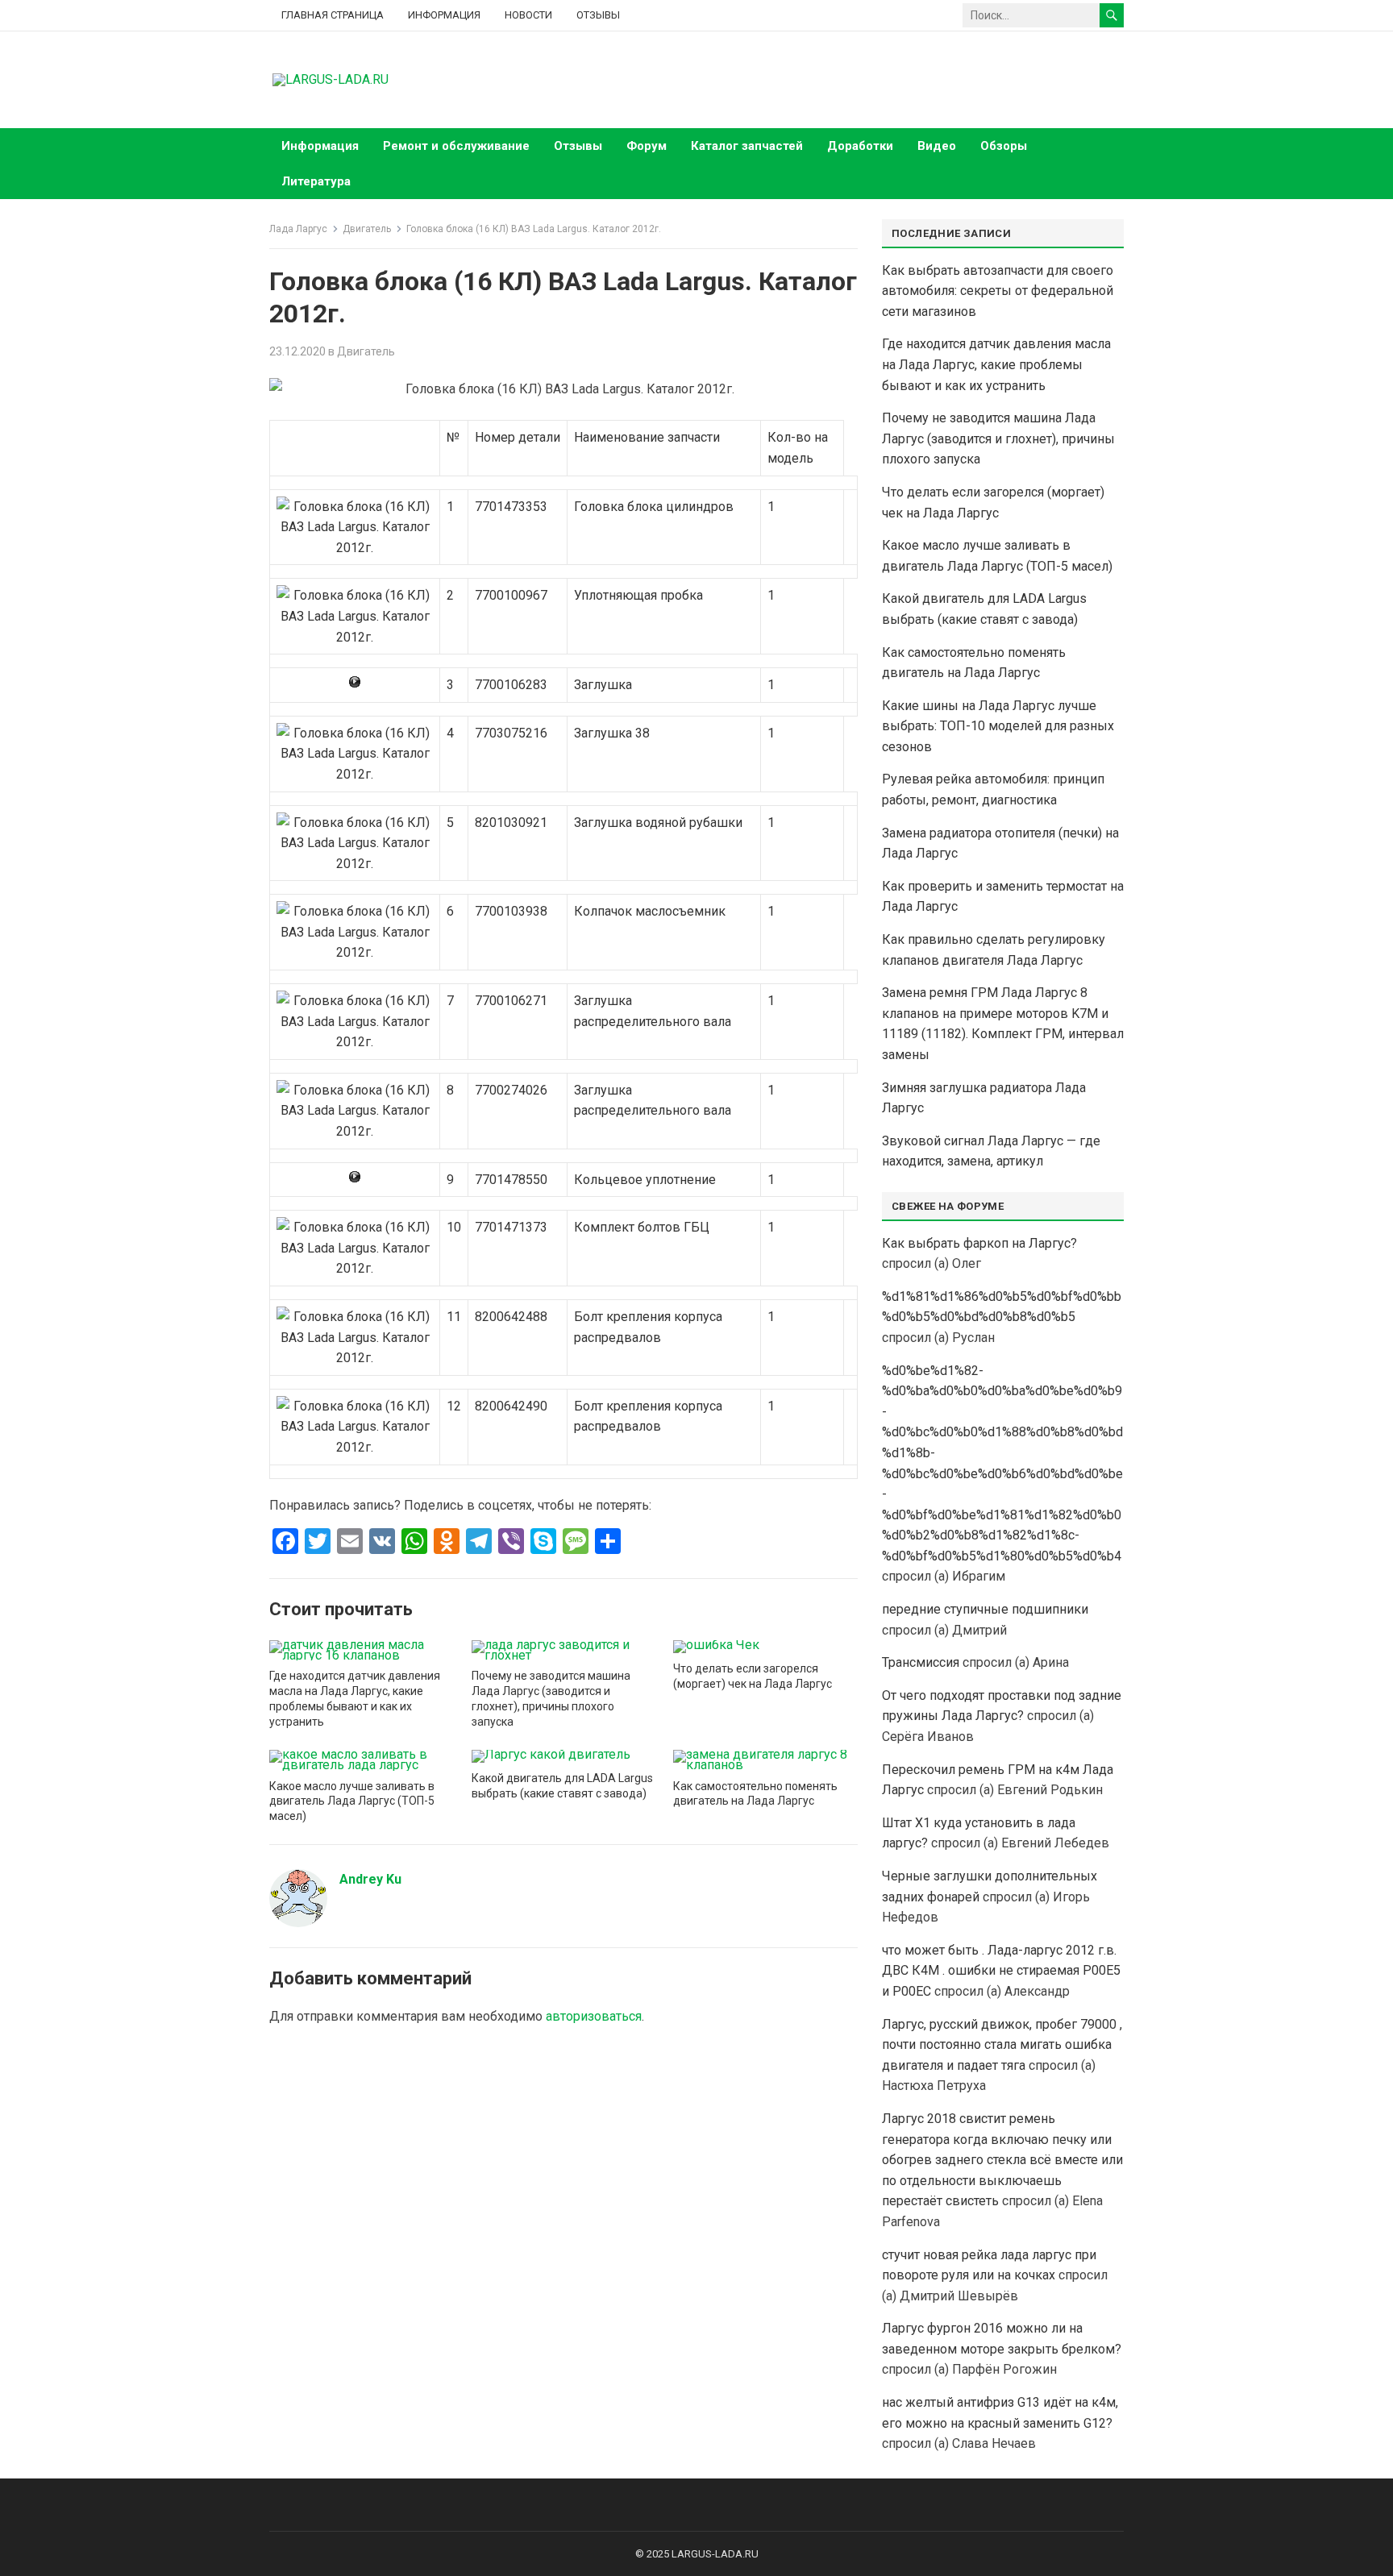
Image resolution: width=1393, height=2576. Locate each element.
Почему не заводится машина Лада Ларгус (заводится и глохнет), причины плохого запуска (998, 438)
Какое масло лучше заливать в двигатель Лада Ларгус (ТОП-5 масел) (352, 1801)
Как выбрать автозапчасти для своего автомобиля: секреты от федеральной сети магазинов (998, 291)
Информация (444, 15)
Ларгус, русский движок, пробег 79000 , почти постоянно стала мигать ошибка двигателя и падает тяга (1002, 2045)
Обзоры (1004, 146)
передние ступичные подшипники (985, 1609)
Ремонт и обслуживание (456, 146)
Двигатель (367, 229)
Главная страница (333, 15)
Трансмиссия (921, 1662)
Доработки (860, 146)
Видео (937, 146)
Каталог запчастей (747, 146)
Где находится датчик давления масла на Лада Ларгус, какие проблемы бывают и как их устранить (996, 364)
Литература (316, 181)
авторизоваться (594, 2016)
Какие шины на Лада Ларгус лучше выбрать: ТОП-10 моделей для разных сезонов (998, 726)
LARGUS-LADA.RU (715, 2554)
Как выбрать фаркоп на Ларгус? (979, 1243)
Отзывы (598, 15)
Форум (647, 146)
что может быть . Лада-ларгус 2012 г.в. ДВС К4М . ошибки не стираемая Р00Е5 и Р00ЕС (1001, 1971)
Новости (528, 15)
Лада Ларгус (298, 229)
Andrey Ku (370, 1879)
